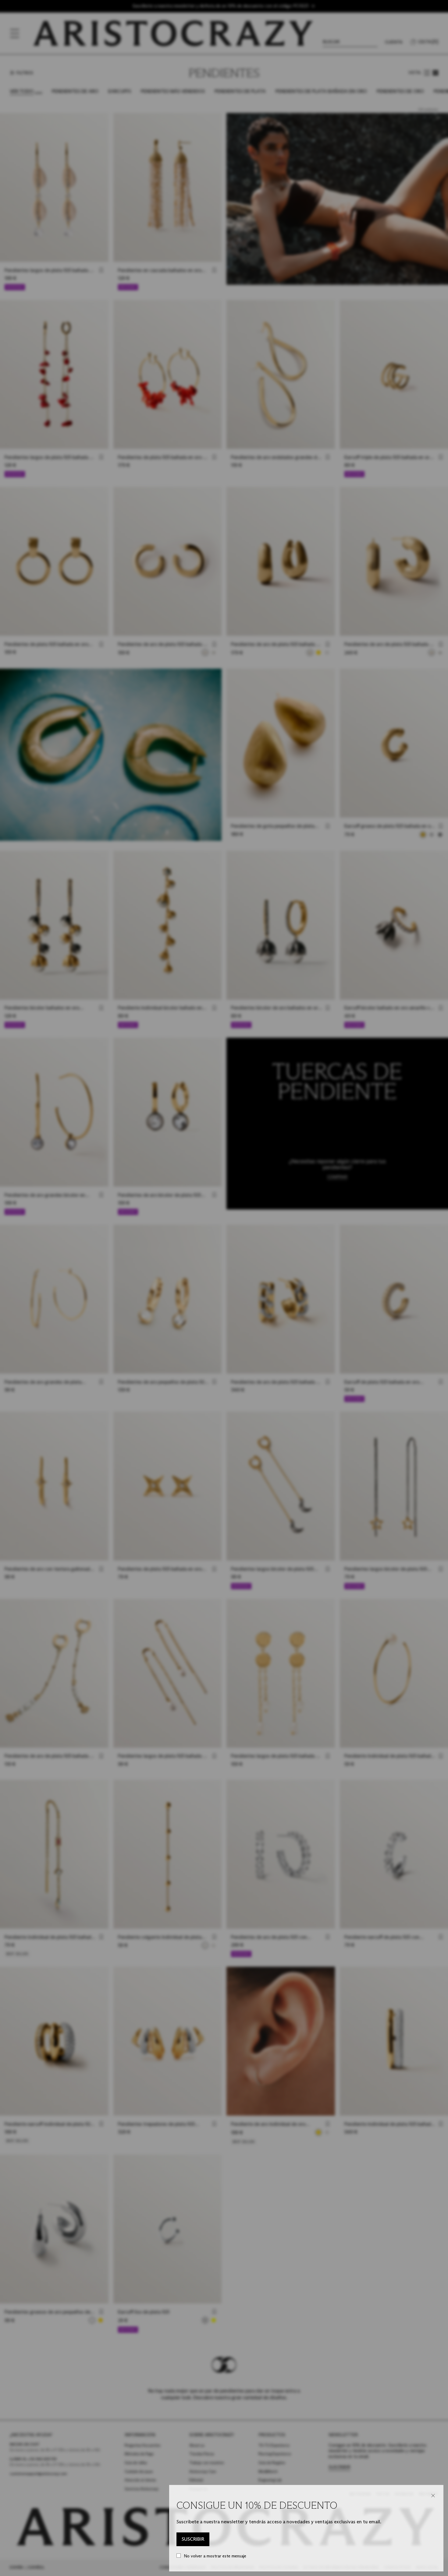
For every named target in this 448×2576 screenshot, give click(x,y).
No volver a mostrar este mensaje (215, 2556)
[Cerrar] (433, 2496)
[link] (193, 2539)
